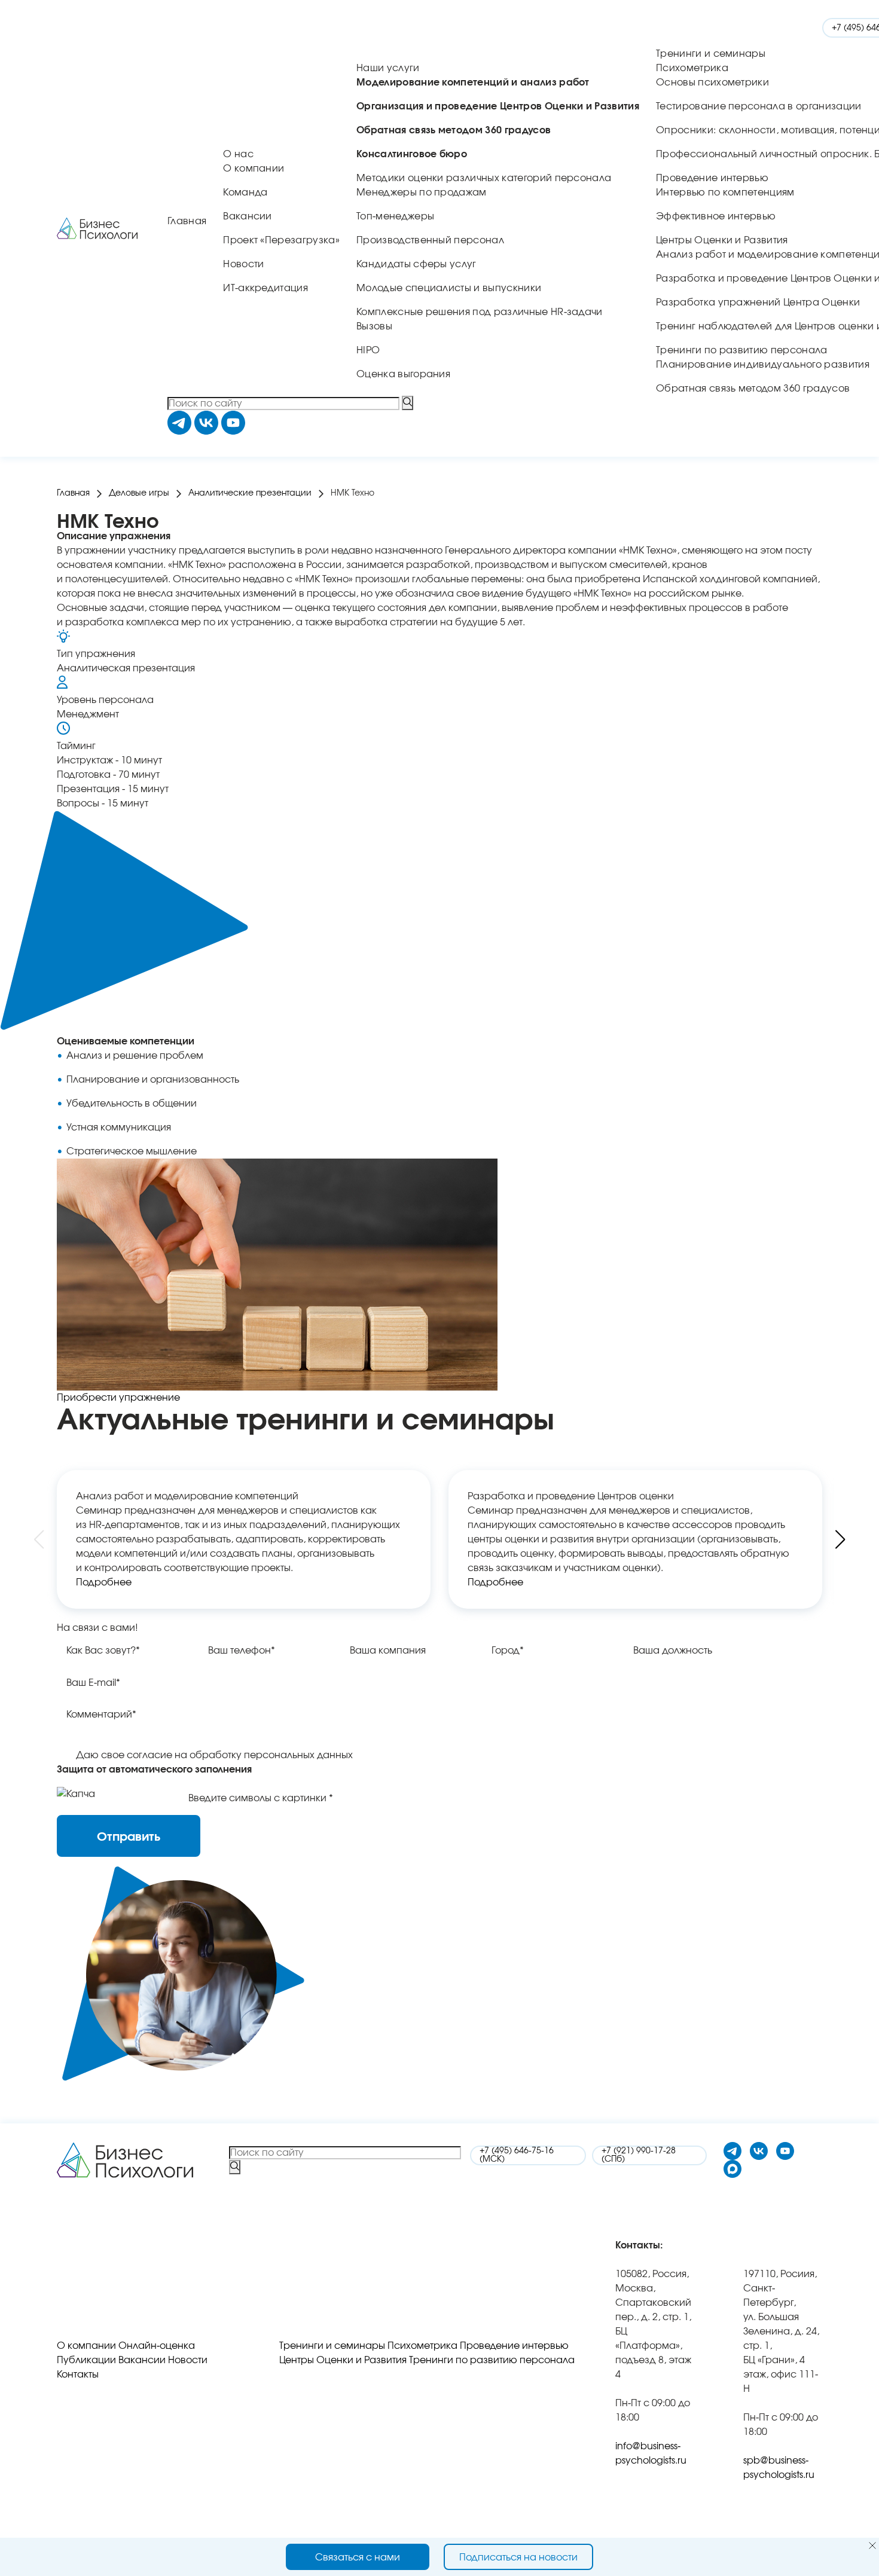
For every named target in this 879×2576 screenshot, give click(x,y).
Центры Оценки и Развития (722, 240)
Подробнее (104, 1582)
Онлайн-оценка (157, 2346)
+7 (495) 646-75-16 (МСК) (517, 2155)
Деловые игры (139, 493)
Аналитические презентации (250, 493)
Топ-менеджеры (395, 216)
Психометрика (692, 68)
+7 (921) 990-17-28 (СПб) (639, 2155)
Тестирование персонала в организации (759, 106)
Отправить (129, 1837)
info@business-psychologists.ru (651, 2453)
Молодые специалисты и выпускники (449, 288)
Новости (243, 264)
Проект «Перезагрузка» (281, 240)
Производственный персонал (430, 240)
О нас (238, 154)
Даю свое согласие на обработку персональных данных (214, 1755)
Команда (245, 192)
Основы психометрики (712, 82)
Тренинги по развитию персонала (742, 350)
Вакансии (248, 216)
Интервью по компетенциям (725, 192)
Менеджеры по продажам (422, 192)
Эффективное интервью (716, 216)
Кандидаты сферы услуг (416, 264)
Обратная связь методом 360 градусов (753, 389)
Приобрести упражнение (118, 1398)
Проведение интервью (712, 178)
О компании (254, 169)
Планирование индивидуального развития (763, 365)
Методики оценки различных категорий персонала (484, 178)
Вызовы (374, 326)
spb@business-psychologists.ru (779, 2468)
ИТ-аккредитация (265, 288)
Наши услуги (388, 68)
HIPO (368, 350)
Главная (187, 221)
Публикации (86, 2360)
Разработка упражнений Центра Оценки (758, 302)
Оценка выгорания (403, 374)
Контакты (78, 2375)
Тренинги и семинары (711, 54)
